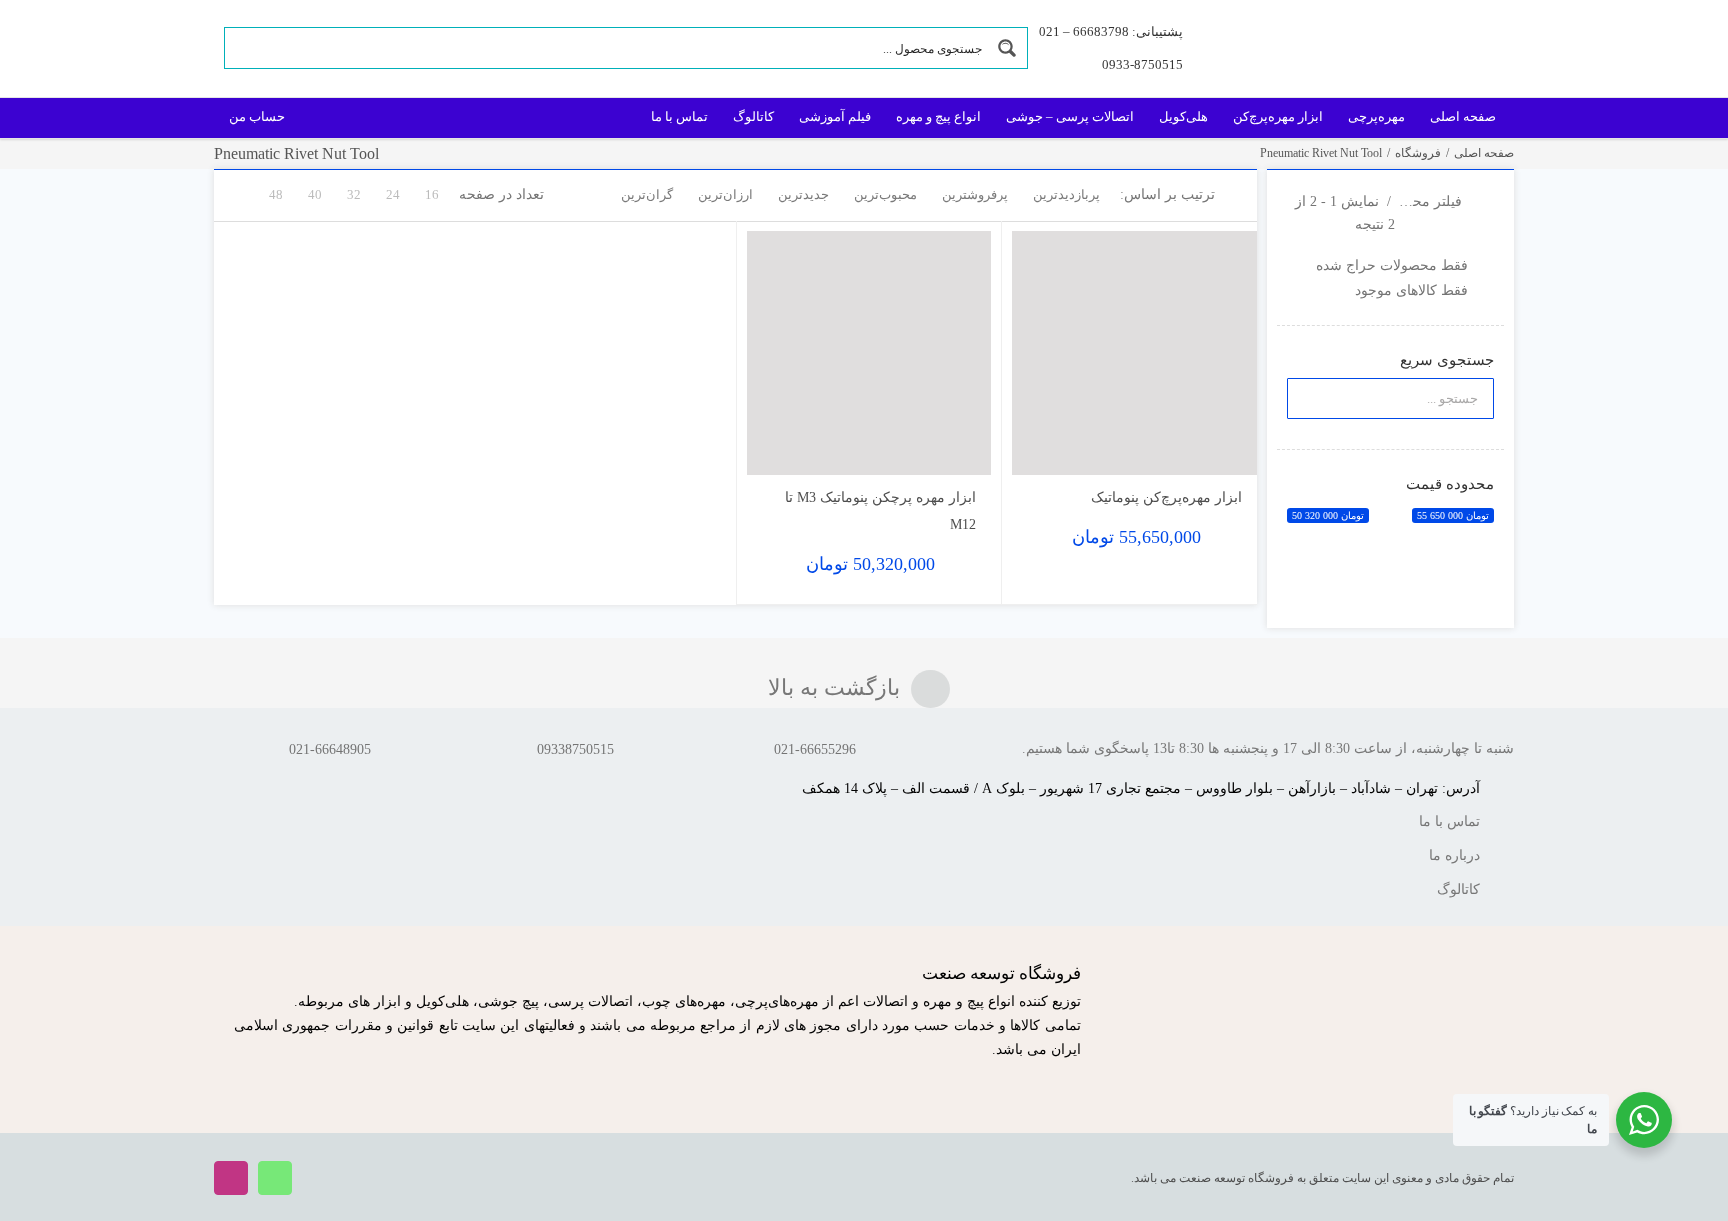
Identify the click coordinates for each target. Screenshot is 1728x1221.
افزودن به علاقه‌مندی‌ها (1046, 444)
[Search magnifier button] (1007, 48)
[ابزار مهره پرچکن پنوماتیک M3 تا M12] (869, 353)
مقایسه (1199, 451)
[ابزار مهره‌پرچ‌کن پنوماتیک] (1134, 353)
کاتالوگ (1458, 889)
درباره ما (1454, 855)
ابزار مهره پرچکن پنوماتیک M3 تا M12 (880, 511)
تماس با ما (1449, 821)
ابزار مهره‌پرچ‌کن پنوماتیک (1166, 497)
